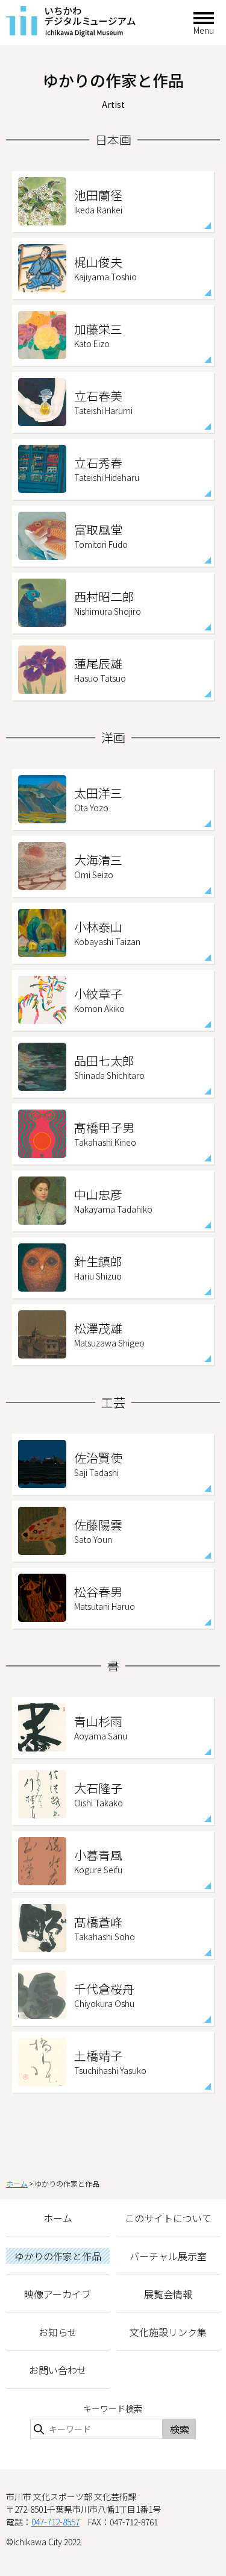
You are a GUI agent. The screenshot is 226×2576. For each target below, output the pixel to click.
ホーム (17, 2183)
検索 (180, 2429)
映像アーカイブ (58, 2294)
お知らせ (58, 2332)
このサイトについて (168, 2218)
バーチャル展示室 (168, 2256)
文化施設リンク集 (168, 2332)
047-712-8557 (55, 2522)
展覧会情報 (168, 2294)
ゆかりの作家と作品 (58, 2256)
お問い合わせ (58, 2370)
